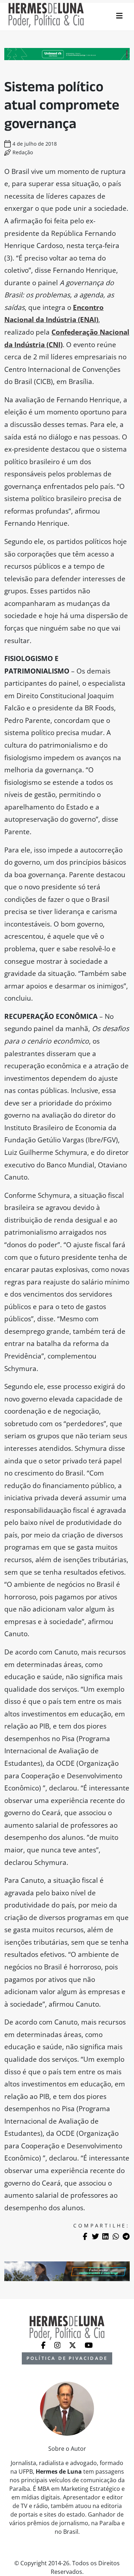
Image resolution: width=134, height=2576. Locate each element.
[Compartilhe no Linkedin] (105, 2236)
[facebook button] (44, 2344)
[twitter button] (73, 2344)
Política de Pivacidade (67, 2358)
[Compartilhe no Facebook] (85, 2236)
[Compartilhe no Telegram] (126, 2236)
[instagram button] (58, 2344)
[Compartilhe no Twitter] (95, 2236)
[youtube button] (89, 2344)
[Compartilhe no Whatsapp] (116, 2236)
